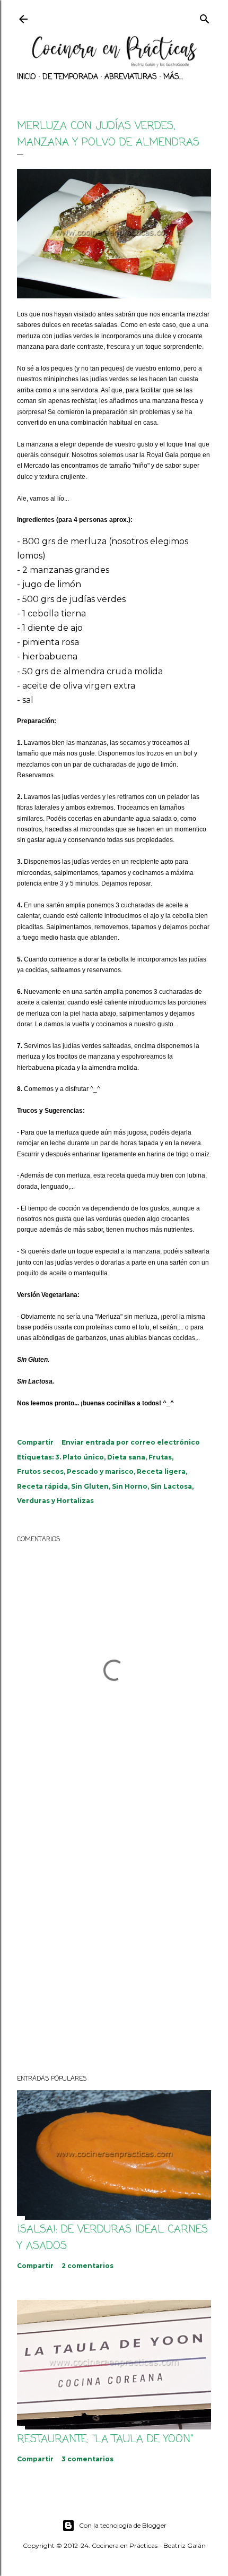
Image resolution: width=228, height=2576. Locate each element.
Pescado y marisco (100, 1471)
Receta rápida (42, 1486)
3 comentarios (87, 2459)
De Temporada (70, 77)
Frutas (160, 1457)
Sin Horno (130, 1486)
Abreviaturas (131, 77)
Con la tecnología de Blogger (123, 2525)
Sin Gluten (90, 1486)
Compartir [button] (35, 1442)
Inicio (27, 77)
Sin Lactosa (171, 1486)
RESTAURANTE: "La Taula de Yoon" (105, 2439)
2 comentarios (87, 2266)
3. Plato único (80, 1457)
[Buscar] (205, 18)
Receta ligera (161, 1471)
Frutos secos (40, 1471)
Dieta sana (126, 1457)
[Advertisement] (114, 1934)
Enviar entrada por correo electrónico (131, 1442)
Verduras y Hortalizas (55, 1501)
